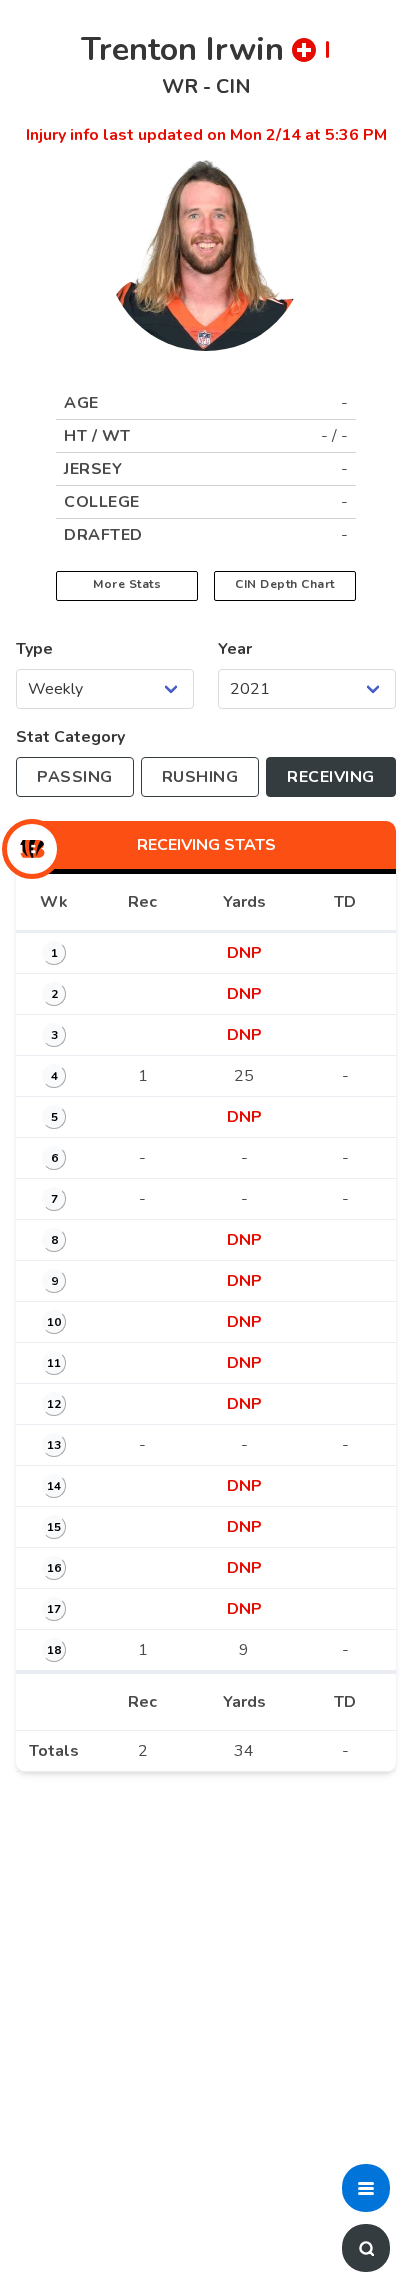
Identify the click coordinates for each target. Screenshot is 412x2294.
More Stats (127, 584)
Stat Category (70, 737)
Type (34, 649)
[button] (366, 2188)
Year (235, 649)
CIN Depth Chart (285, 584)
